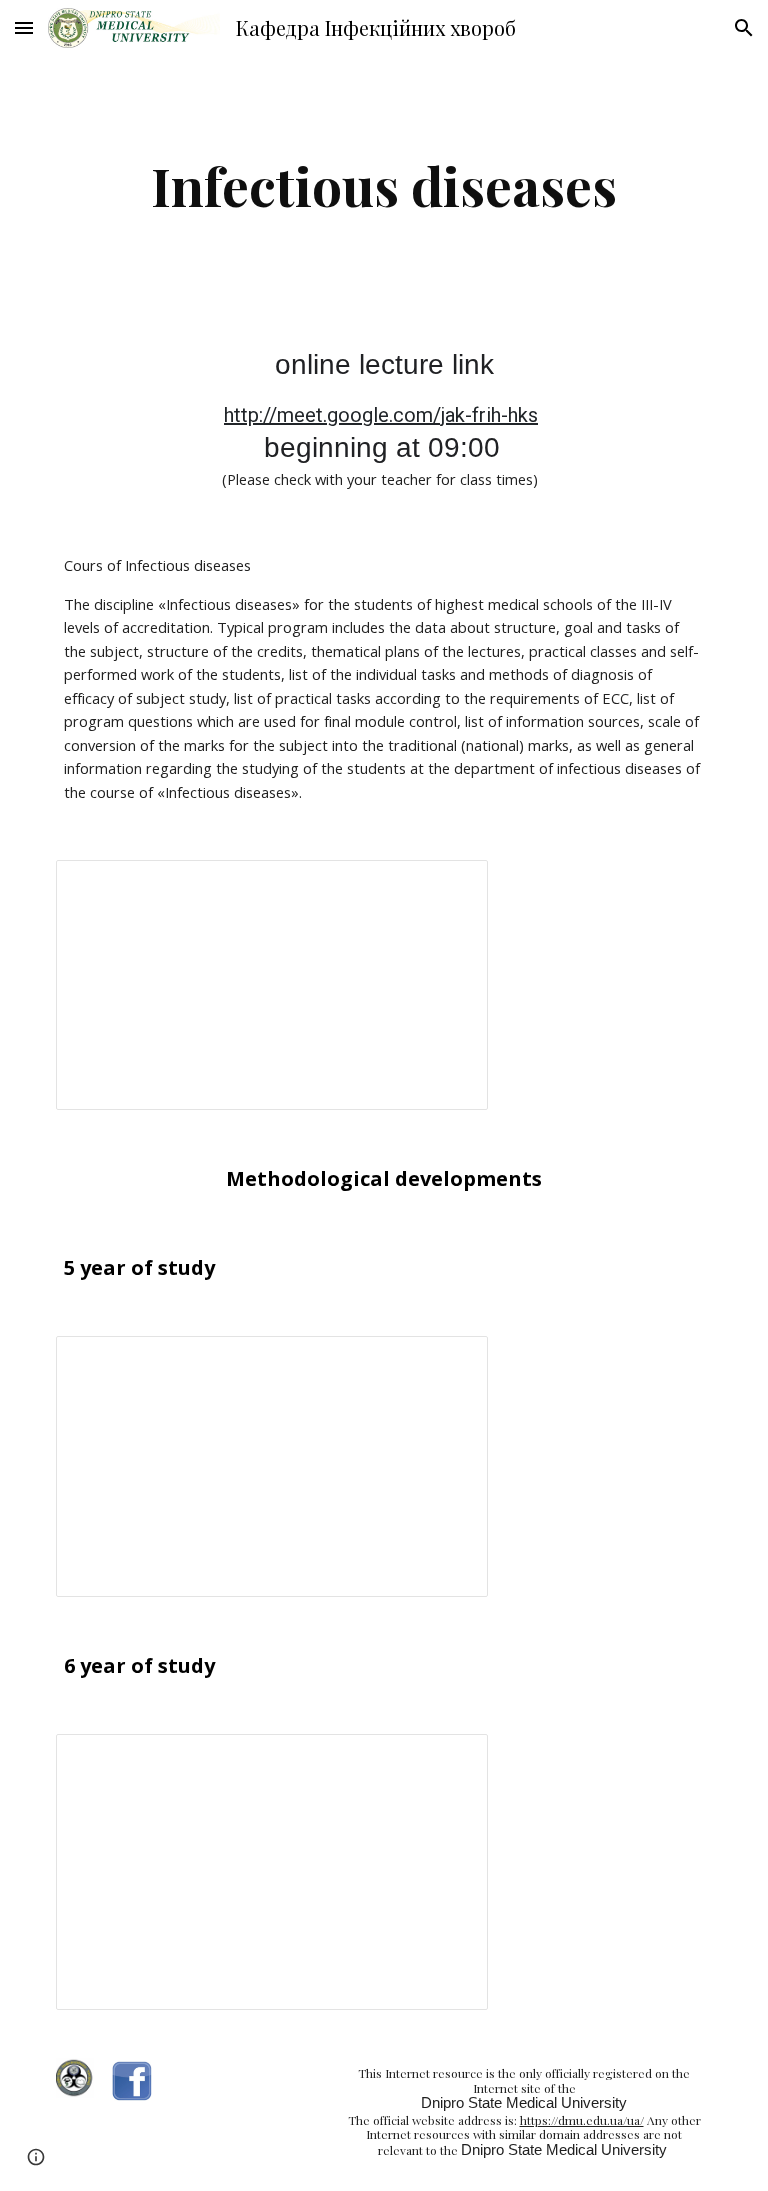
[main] (383, 185)
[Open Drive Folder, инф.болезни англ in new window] (450, 886)
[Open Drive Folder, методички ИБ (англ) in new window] (450, 1362)
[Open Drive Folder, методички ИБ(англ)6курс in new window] (450, 1760)
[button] (24, 27)
